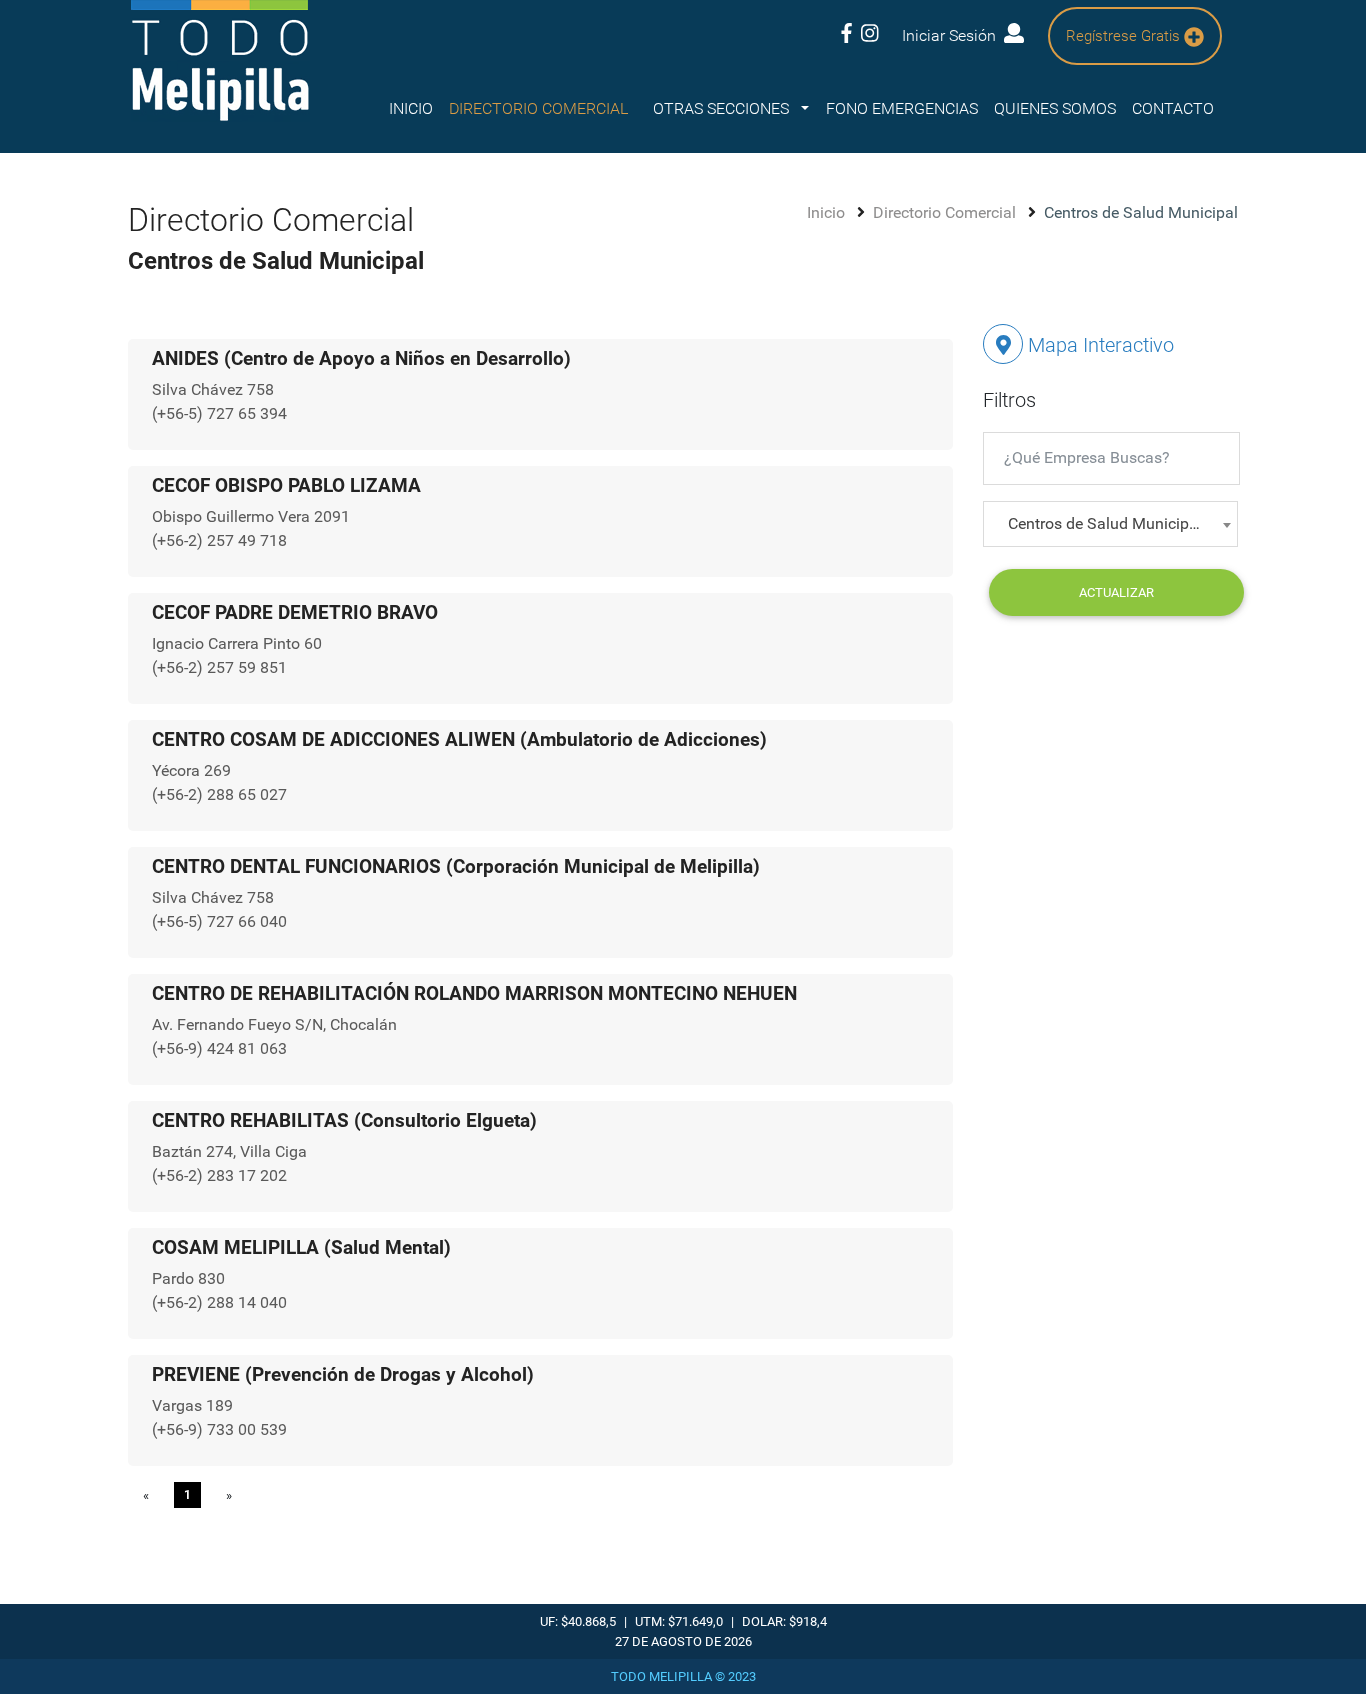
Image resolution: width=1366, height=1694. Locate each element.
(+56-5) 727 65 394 (219, 413)
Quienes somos (1055, 108)
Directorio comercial (538, 108)
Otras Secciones (723, 108)
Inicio (411, 108)
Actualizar (1116, 592)
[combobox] (1110, 524)
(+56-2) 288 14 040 (219, 1302)
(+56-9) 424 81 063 (219, 1048)
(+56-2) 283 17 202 (219, 1175)
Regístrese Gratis (1125, 36)
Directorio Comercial (946, 212)
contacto (1173, 108)
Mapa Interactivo (1098, 345)
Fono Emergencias (902, 108)
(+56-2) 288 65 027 (219, 794)
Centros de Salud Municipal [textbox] (1105, 523)
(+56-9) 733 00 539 (219, 1429)
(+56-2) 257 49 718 (219, 540)
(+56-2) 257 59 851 (219, 667)
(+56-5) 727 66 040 (219, 921)
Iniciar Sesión (953, 35)
